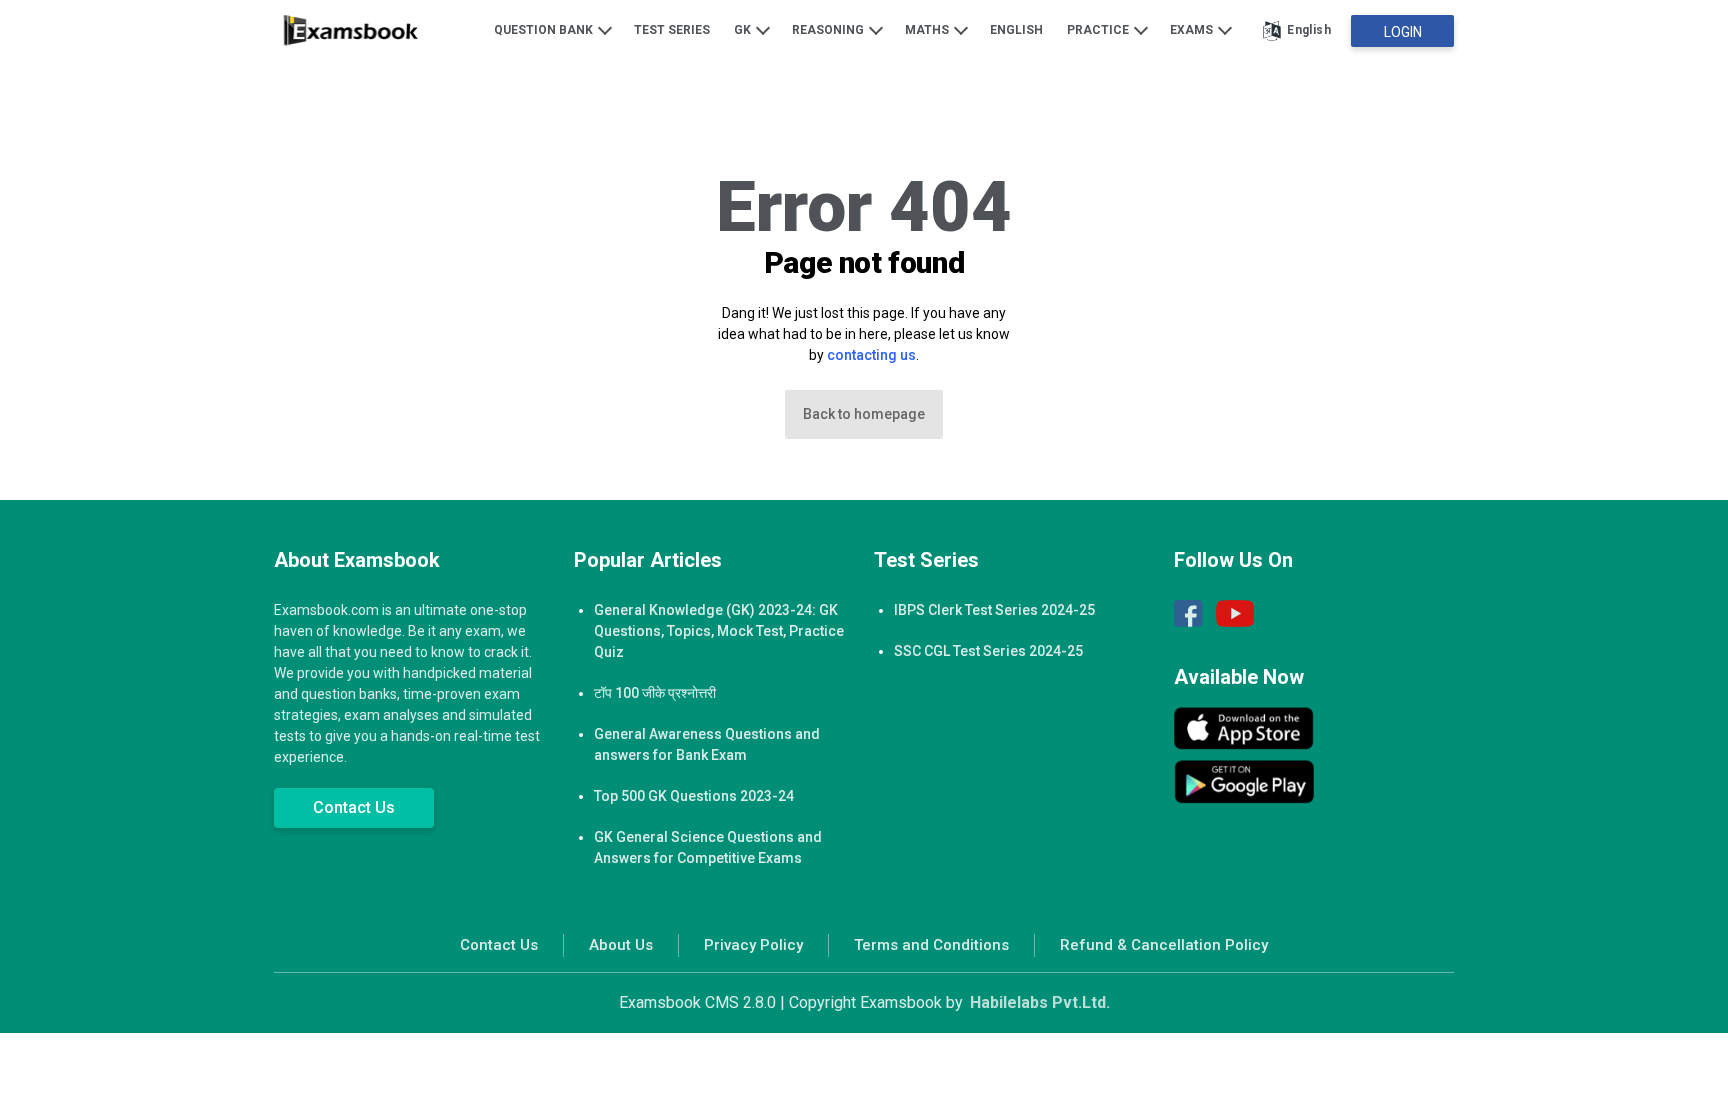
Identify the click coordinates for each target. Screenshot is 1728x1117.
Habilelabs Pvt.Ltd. (1040, 1002)
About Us (621, 945)
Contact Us (354, 807)
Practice (1099, 30)
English (1016, 30)
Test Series (672, 30)
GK (744, 30)
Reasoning (829, 30)
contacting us (871, 355)
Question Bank (545, 30)
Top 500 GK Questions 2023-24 (694, 796)
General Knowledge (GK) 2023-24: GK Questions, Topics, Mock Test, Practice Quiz (719, 631)
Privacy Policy (753, 945)
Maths (928, 30)
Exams (1193, 30)
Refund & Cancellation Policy (1164, 945)
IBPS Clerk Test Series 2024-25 (994, 610)
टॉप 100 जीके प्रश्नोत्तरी (655, 693)
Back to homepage (864, 414)
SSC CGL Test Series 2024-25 (988, 651)
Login (1403, 32)
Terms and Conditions (931, 945)
